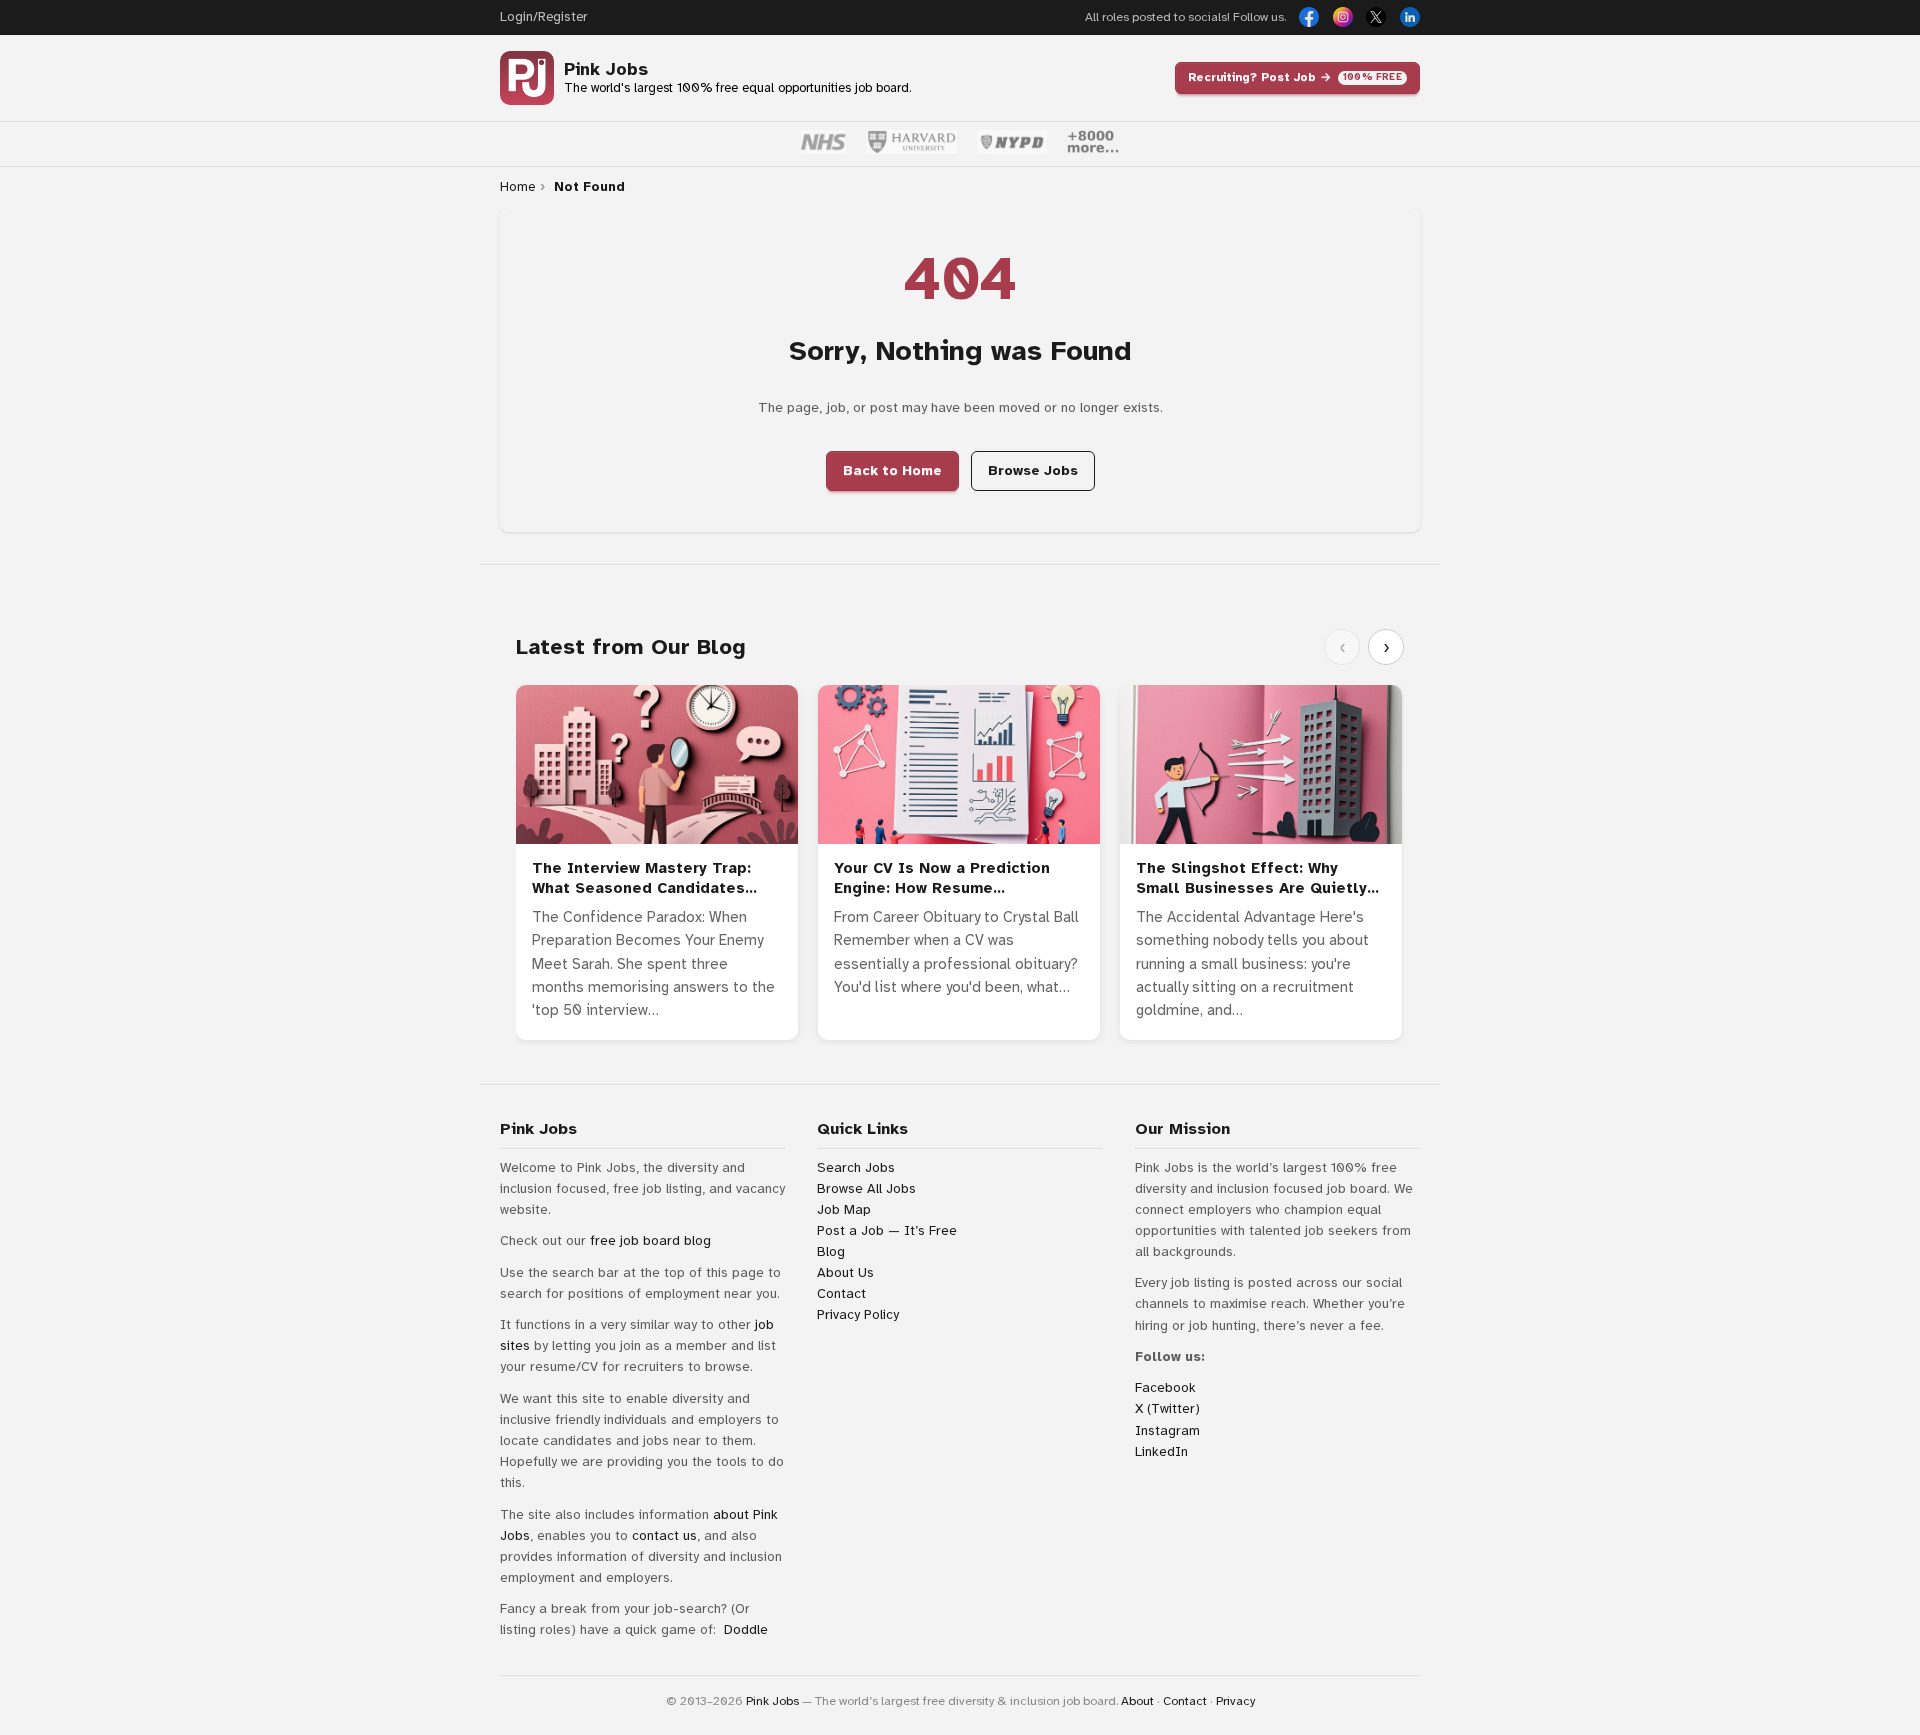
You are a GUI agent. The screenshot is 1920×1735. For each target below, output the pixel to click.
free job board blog (650, 1240)
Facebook (1165, 1387)
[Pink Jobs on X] (1376, 17)
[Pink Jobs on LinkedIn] (1410, 17)
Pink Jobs (606, 69)
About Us (845, 1272)
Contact (841, 1293)
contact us (664, 1535)
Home (517, 187)
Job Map (844, 1209)
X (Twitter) (1167, 1408)
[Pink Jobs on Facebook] (1309, 17)
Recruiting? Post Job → (1295, 77)
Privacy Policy (858, 1314)
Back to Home (892, 470)
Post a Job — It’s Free (887, 1230)
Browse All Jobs (866, 1188)
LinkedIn (1161, 1451)
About (1137, 1701)
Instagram (1167, 1430)
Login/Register (543, 17)
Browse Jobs (1033, 470)
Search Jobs (856, 1167)
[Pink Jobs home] (527, 78)
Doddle (746, 1629)
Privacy (1235, 1701)
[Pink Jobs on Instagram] (1343, 17)
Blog (831, 1251)
